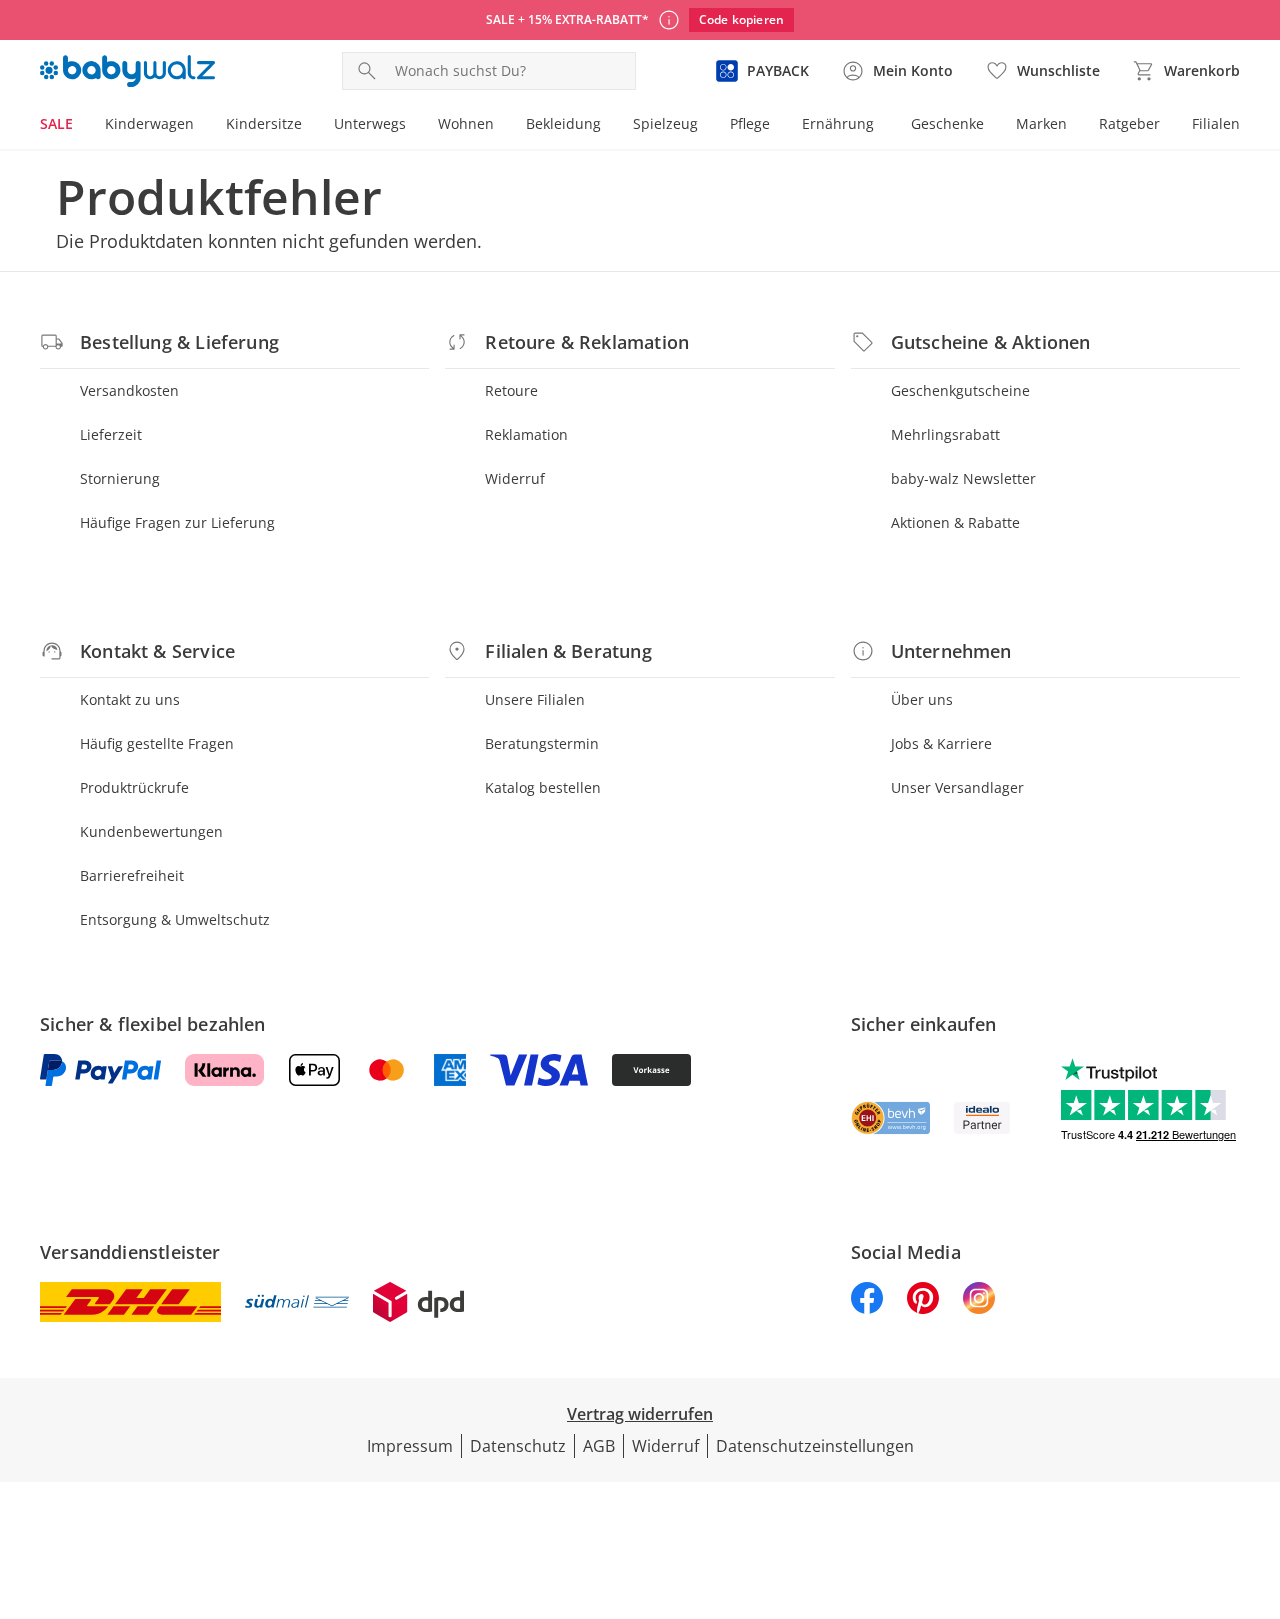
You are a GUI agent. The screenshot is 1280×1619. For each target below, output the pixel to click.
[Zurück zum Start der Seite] (1256, 1475)
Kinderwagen (149, 123)
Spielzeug (665, 123)
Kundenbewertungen (151, 831)
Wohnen (466, 123)
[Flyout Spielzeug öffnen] (706, 126)
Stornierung (120, 478)
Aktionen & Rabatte (955, 522)
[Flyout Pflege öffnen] (778, 126)
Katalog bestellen (543, 787)
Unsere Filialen (535, 699)
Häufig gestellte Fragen (157, 743)
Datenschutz (518, 1446)
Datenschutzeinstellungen (815, 1446)
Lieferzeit (111, 434)
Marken (1041, 123)
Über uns (922, 699)
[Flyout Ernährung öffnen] (882, 126)
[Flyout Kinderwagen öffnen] (202, 126)
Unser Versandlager (957, 787)
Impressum (410, 1446)
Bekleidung (563, 123)
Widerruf (515, 478)
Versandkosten (129, 390)
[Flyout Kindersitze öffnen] (310, 126)
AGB (599, 1446)
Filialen (1216, 123)
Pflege (750, 123)
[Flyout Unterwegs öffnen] (414, 126)
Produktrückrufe (134, 787)
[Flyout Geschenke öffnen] (992, 126)
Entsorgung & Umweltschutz (175, 919)
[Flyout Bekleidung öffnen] (609, 126)
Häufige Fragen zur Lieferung (177, 522)
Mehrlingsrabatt (945, 434)
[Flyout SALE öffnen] (81, 126)
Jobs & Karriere (941, 743)
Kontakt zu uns (130, 699)
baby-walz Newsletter (963, 478)
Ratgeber (1129, 123)
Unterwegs (370, 123)
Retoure (511, 390)
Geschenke (947, 123)
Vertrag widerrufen (640, 1414)
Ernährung (838, 123)
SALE (56, 123)
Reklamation (526, 434)
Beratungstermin (542, 743)
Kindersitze (264, 123)
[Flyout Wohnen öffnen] (502, 126)
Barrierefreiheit (132, 875)
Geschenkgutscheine (960, 390)
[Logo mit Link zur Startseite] (127, 71)
